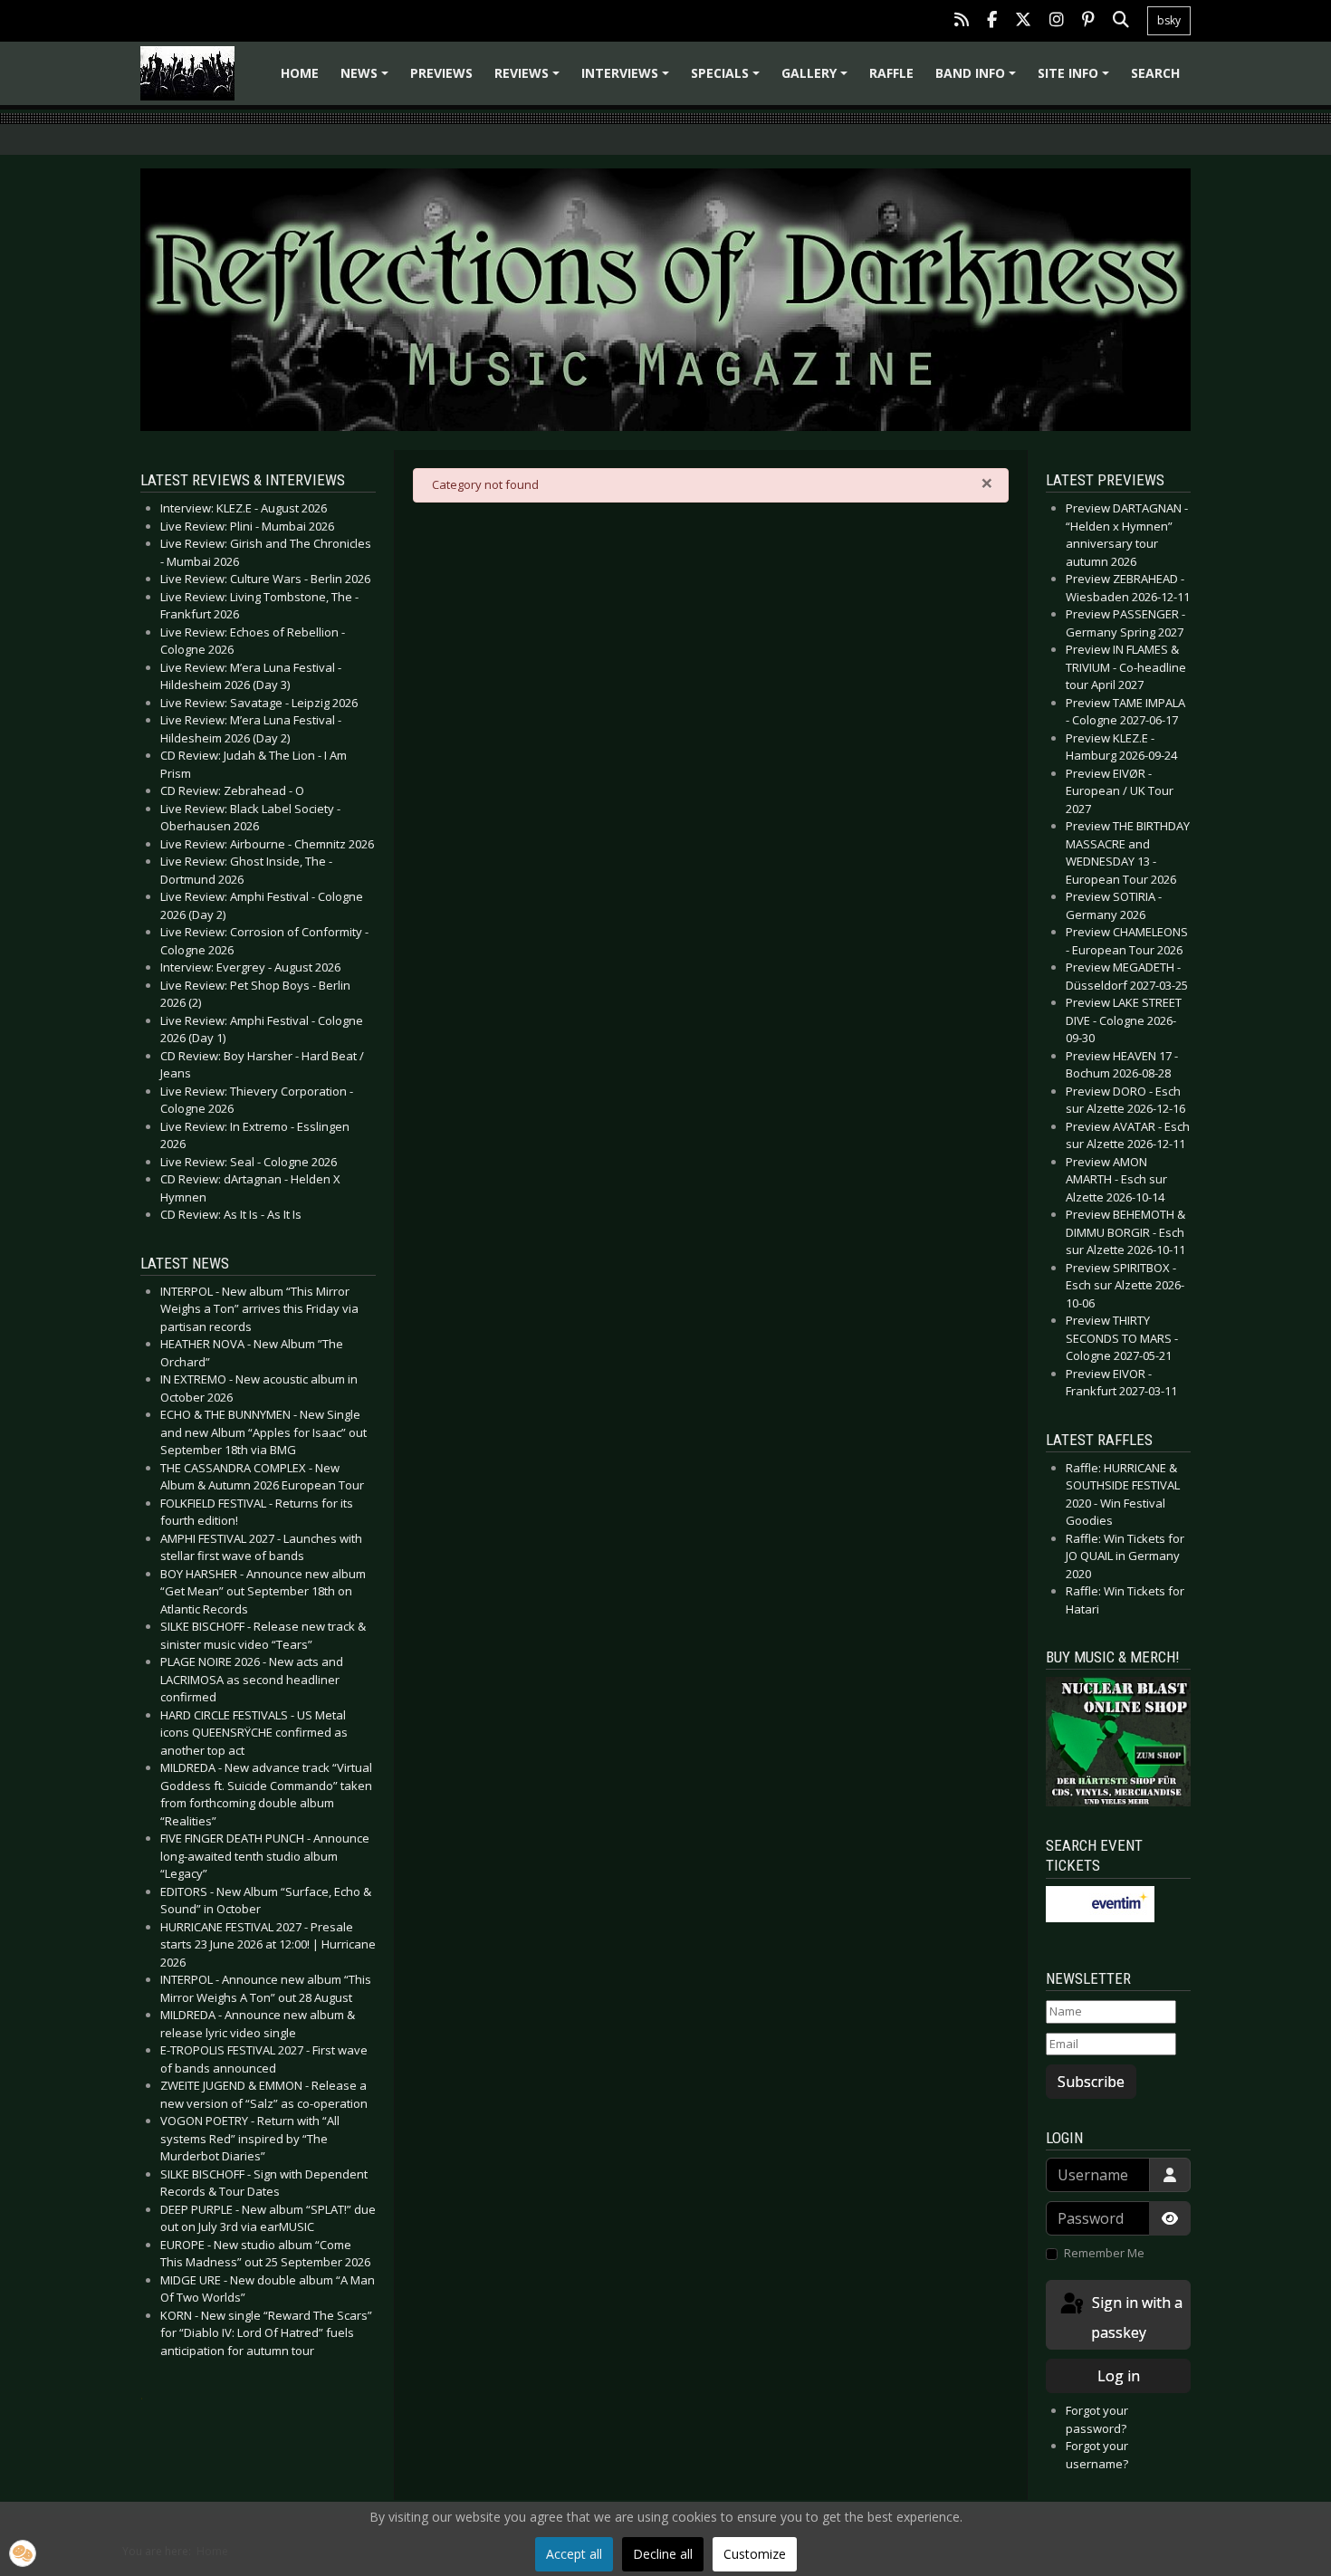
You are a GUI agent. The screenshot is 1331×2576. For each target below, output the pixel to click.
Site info (1076, 79)
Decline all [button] (663, 2554)
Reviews (530, 79)
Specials (728, 79)
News (367, 79)
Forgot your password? (1097, 2419)
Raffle (891, 73)
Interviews (628, 79)
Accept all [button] (574, 2554)
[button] (23, 2553)
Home (300, 73)
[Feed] (962, 21)
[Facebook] (992, 21)
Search (1155, 73)
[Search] (1121, 21)
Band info (978, 79)
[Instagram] (1057, 21)
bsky (1169, 20)
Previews (441, 73)
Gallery (817, 79)
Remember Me (1104, 2253)
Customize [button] (755, 2554)
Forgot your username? (1097, 2455)
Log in (1119, 2376)
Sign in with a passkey (1135, 2317)
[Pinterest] (1088, 21)
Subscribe (1091, 2082)
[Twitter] (1023, 21)
